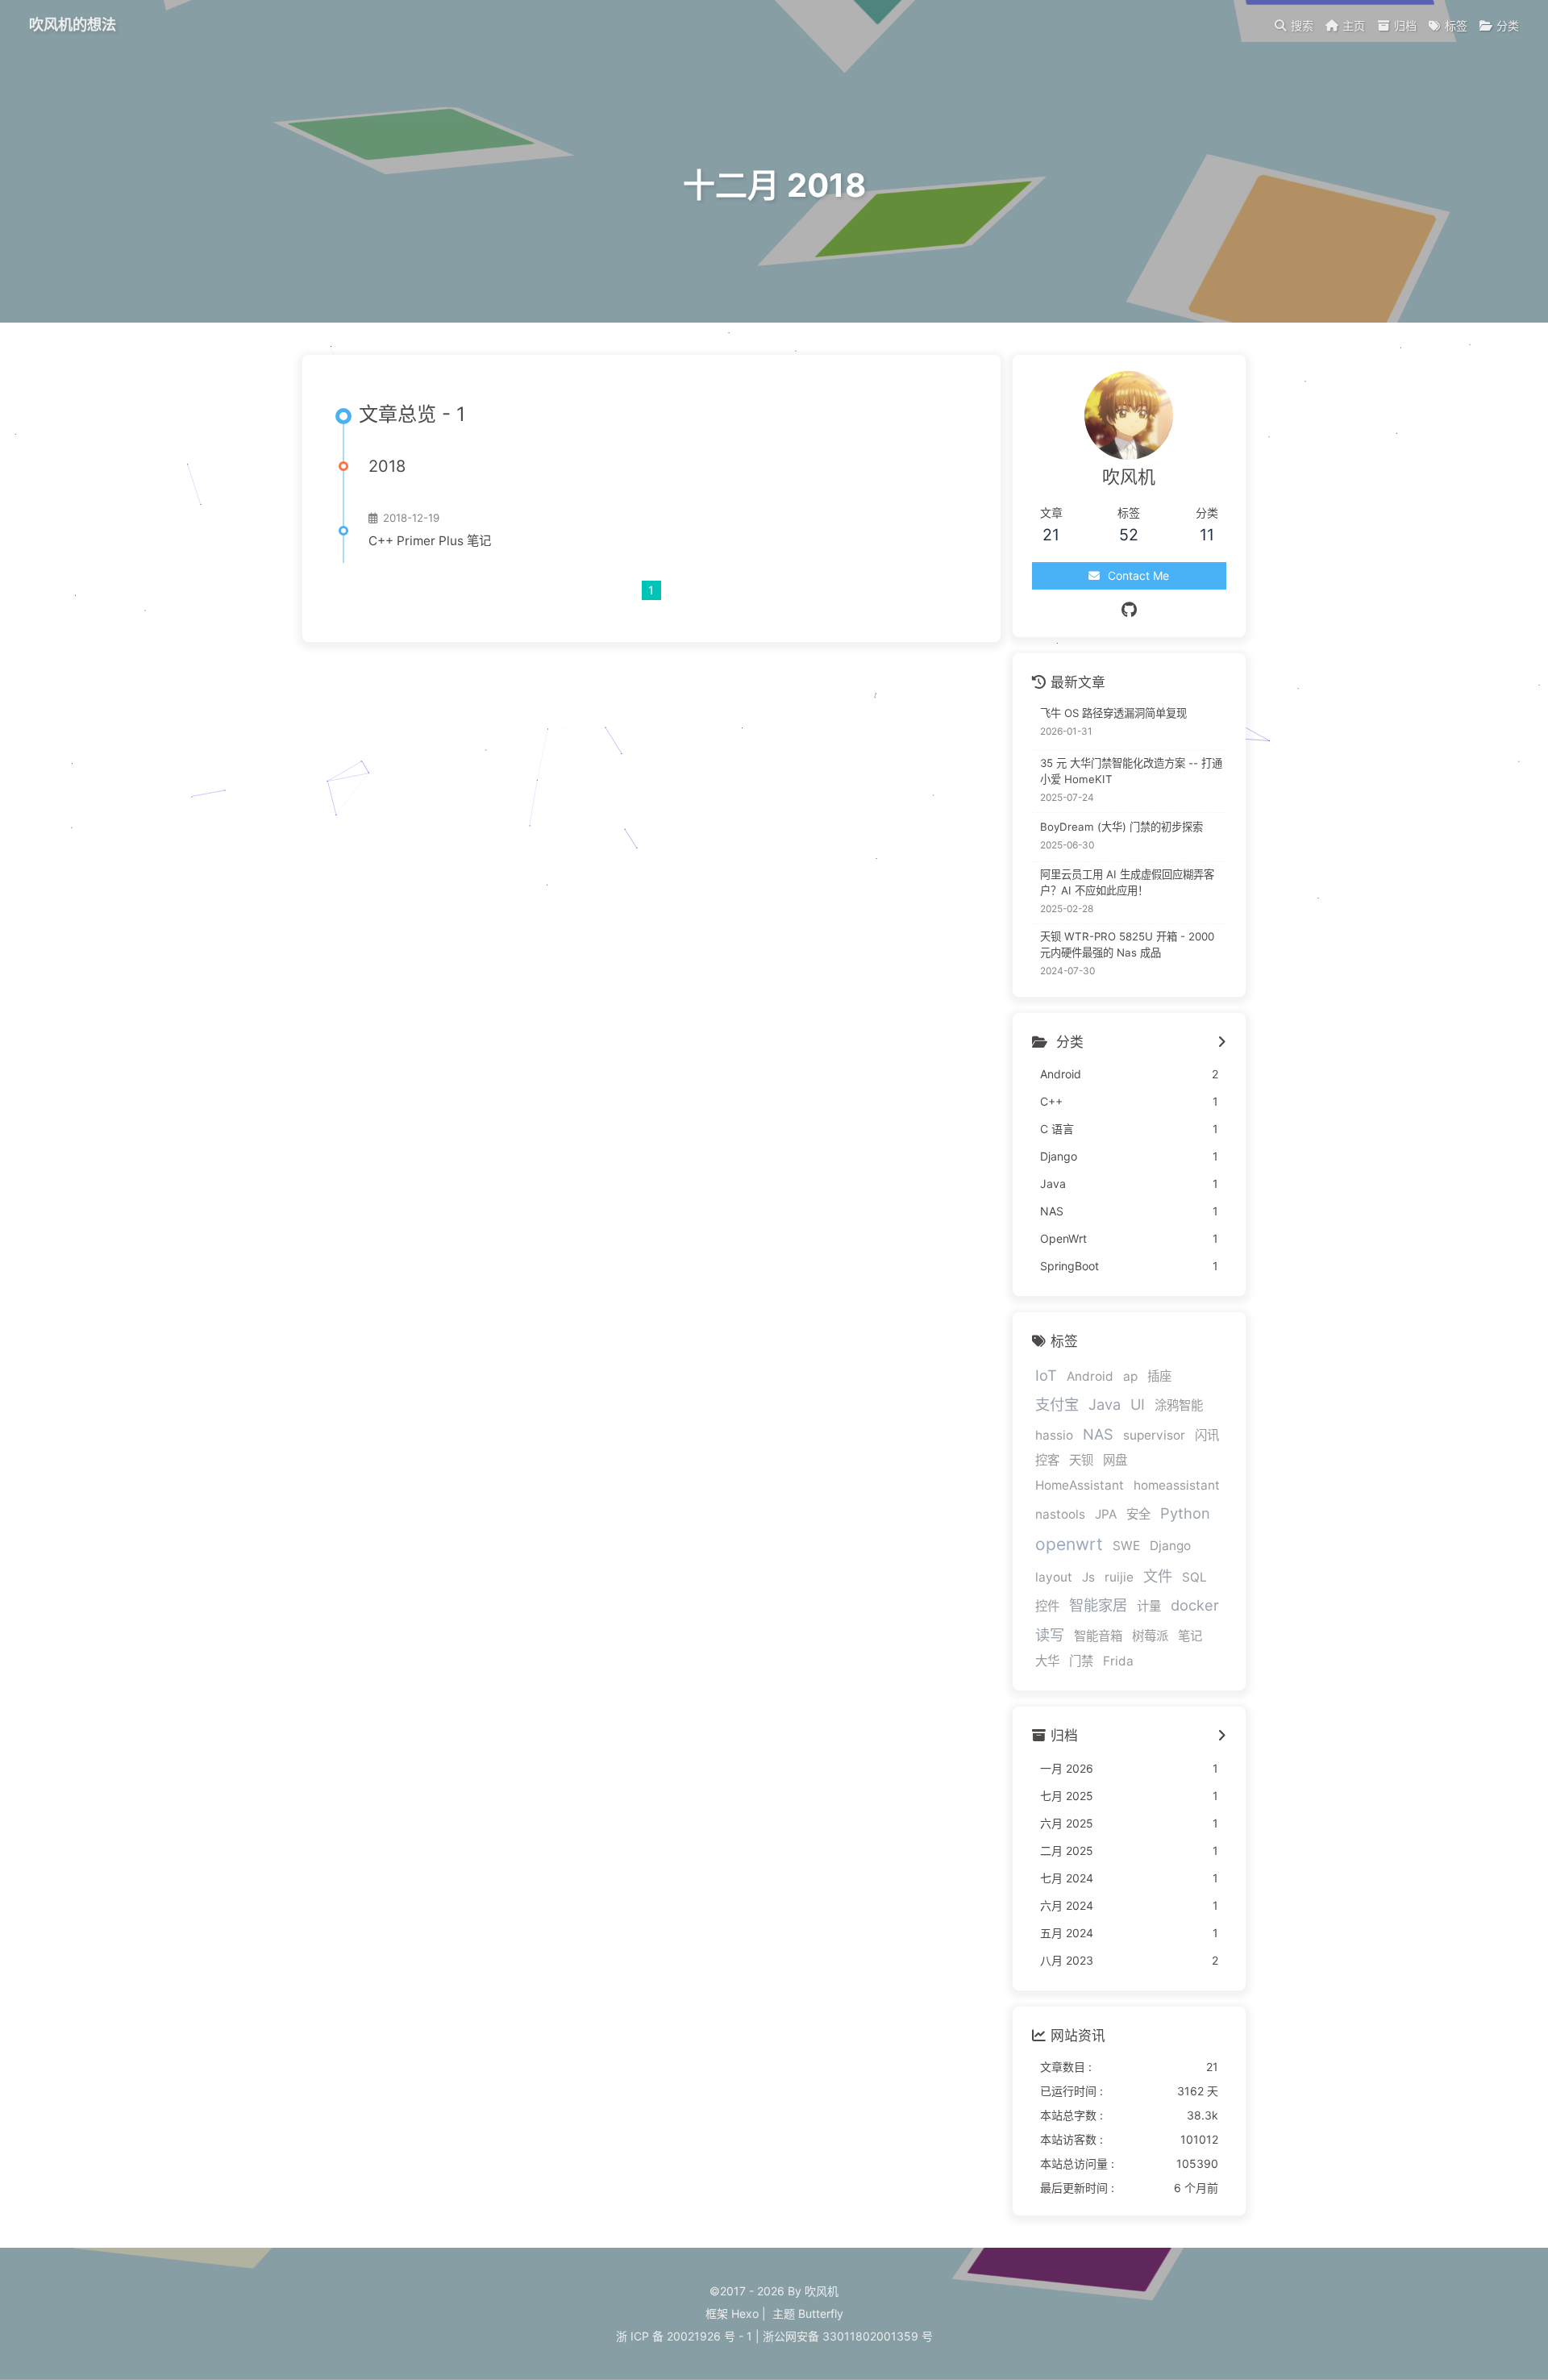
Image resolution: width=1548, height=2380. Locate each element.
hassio (1054, 1435)
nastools (1060, 1514)
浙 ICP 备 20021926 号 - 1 (684, 2336)
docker (1195, 1605)
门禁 (1081, 1661)
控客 (1047, 1460)
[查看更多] (1222, 1043)
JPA (1106, 1514)
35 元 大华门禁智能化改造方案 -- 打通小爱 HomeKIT (1131, 771)
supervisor (1154, 1435)
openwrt (1069, 1544)
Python (1185, 1513)
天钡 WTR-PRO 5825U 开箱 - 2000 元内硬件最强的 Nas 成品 (1127, 944)
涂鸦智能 (1179, 1405)
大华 (1047, 1661)
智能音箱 (1098, 1636)
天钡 (1081, 1460)
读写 (1050, 1635)
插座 (1159, 1376)
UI (1138, 1404)
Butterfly (821, 2313)
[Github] (1129, 610)
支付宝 (1057, 1404)
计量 (1149, 1606)
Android (1090, 1376)
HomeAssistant (1080, 1485)
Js (1088, 1577)
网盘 (1115, 1460)
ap (1130, 1376)
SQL (1194, 1577)
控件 (1047, 1606)
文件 (1158, 1576)
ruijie (1119, 1577)
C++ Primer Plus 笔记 (430, 541)
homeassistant (1177, 1485)
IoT (1046, 1375)
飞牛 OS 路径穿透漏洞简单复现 (1113, 713)
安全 (1138, 1514)
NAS (1098, 1434)
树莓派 (1150, 1636)
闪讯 (1207, 1435)
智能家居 (1098, 1605)
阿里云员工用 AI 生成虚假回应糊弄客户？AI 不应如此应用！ (1127, 882)
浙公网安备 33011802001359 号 (848, 2336)
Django (1170, 1546)
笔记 (1190, 1636)
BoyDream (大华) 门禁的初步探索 (1121, 827)
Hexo (745, 2313)
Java (1105, 1404)
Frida (1118, 1661)
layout (1054, 1577)
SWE (1126, 1546)
